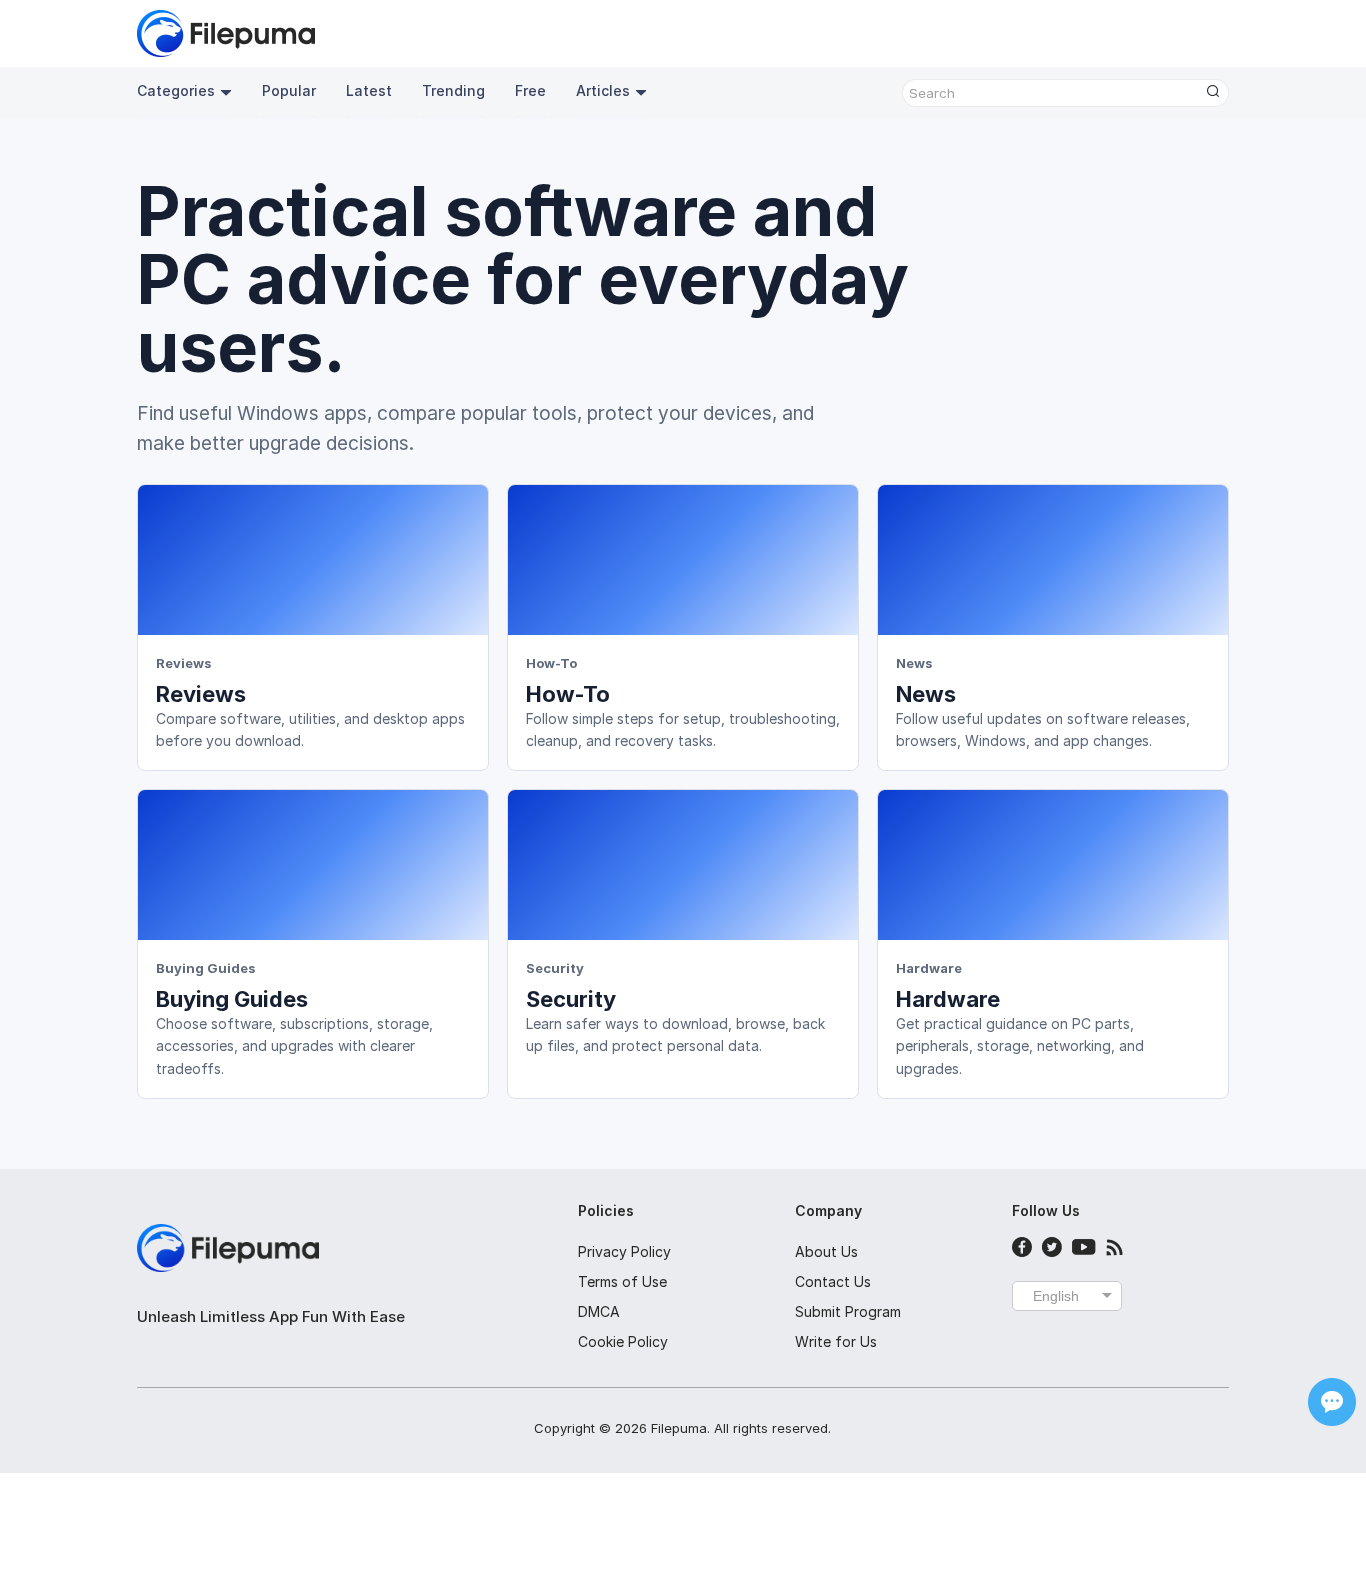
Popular (289, 90)
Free (530, 90)
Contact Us (833, 1281)
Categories (176, 90)
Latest (369, 90)
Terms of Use (622, 1281)
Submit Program (848, 1311)
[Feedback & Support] (1332, 1402)
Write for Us (836, 1341)
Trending (453, 90)
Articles (603, 90)
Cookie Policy (623, 1341)
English (1056, 1296)
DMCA (599, 1311)
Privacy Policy (624, 1251)
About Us (826, 1251)
